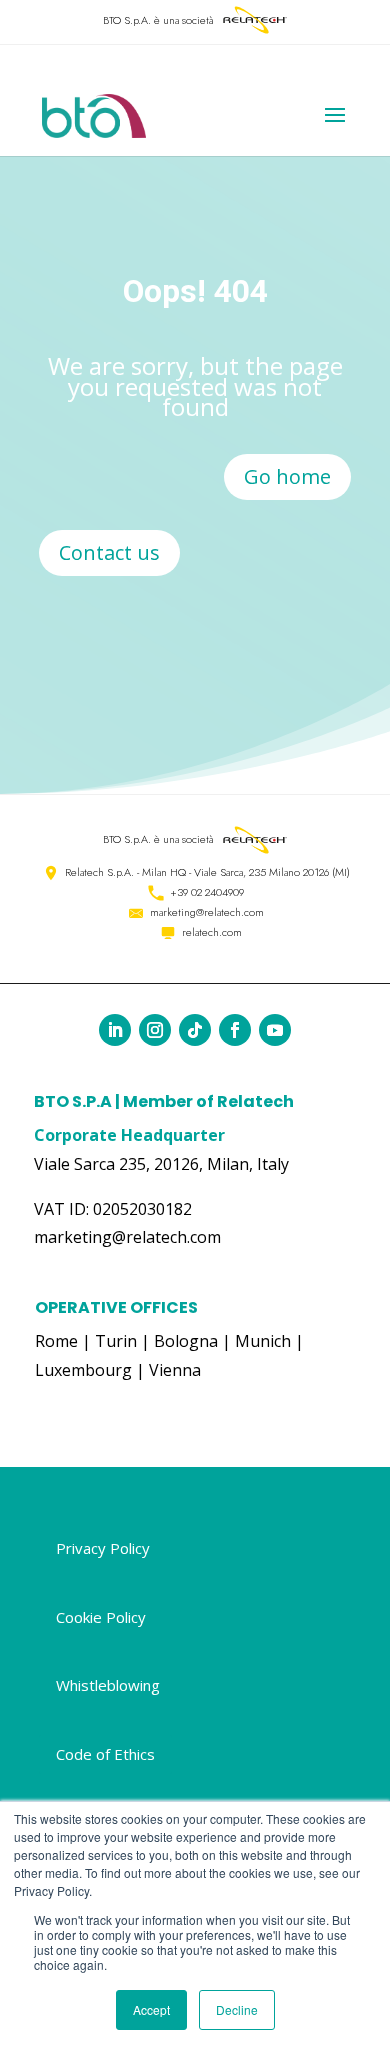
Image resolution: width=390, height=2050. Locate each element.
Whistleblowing (108, 1685)
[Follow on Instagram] (155, 1030)
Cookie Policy (101, 1617)
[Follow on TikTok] (195, 1030)
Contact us (109, 552)
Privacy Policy (103, 1548)
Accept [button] (151, 2009)
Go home (287, 476)
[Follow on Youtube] (275, 1030)
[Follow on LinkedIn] (115, 1030)
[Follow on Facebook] (235, 1030)
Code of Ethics (105, 1754)
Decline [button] (237, 2009)
